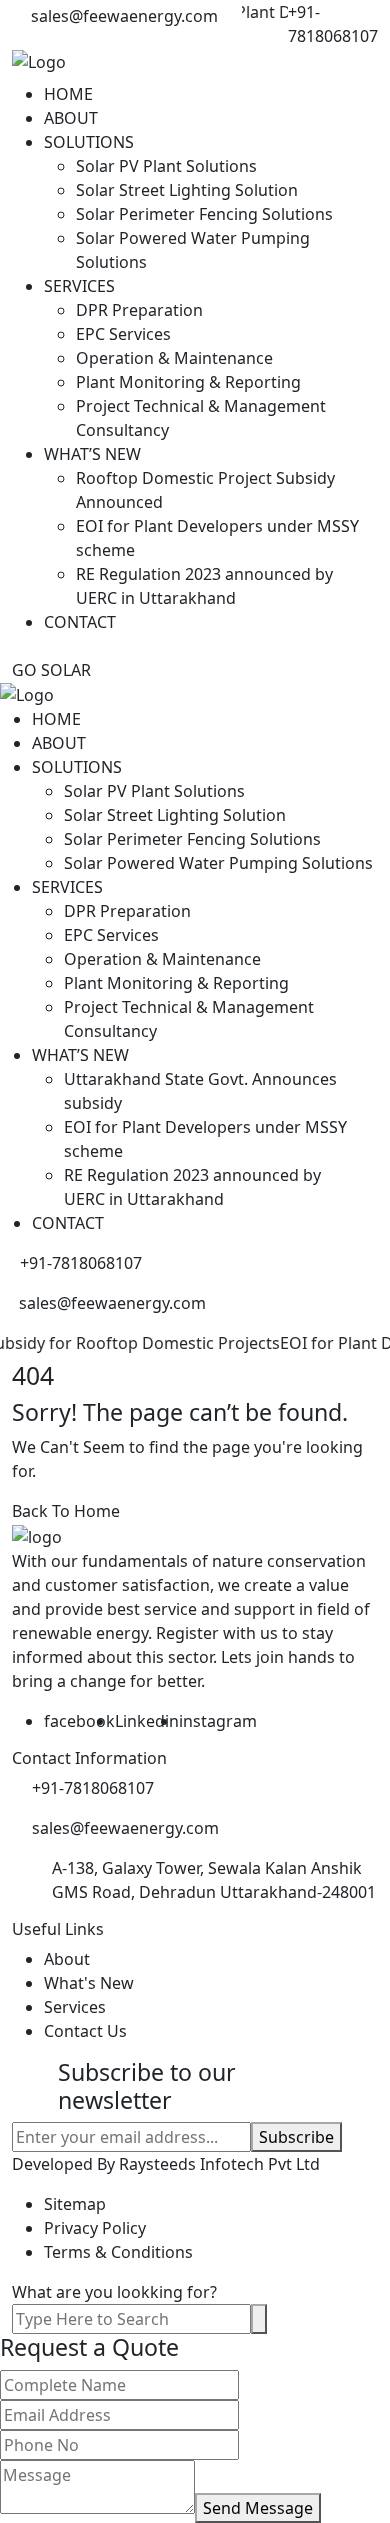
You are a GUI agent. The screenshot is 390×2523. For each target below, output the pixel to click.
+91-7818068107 (333, 24)
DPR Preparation (139, 310)
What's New (89, 1983)
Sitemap (75, 2204)
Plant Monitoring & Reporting (188, 382)
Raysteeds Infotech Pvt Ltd (219, 2164)
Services (75, 2007)
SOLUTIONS (89, 142)
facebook (79, 1721)
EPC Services (123, 334)
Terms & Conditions (118, 2252)
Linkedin (147, 1721)
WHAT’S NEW (92, 454)
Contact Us (85, 2031)
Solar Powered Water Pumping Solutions (218, 863)
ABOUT (71, 118)
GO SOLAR (51, 670)
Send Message (258, 2508)
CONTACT (80, 622)
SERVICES (79, 286)
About (67, 1959)
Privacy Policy (95, 2228)
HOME (68, 94)
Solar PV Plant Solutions (166, 166)
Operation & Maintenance (174, 358)
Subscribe (296, 2137)
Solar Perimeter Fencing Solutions (204, 214)
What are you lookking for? (114, 2292)
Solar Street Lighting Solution (187, 190)
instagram (218, 1721)
